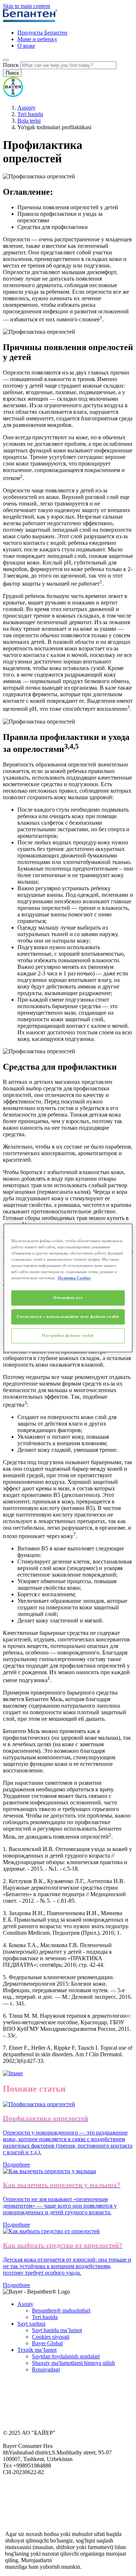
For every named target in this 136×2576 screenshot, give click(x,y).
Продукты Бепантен (42, 33)
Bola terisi (29, 121)
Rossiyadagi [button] (46, 2369)
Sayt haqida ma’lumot (57, 2330)
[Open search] (6, 60)
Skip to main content (26, 6)
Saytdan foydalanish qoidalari (66, 2356)
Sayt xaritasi (31, 2324)
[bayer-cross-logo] (13, 95)
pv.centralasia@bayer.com (83, 2560)
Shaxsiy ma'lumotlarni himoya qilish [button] (73, 2363)
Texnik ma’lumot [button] (37, 2350)
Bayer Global (47, 2343)
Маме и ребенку (37, 39)
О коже (26, 46)
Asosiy (25, 2304)
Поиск (11, 65)
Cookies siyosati (51, 2337)
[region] (68, 1288)
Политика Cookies (74, 1278)
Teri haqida (30, 114)
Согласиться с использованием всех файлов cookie (68, 1317)
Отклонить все (68, 1298)
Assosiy (26, 108)
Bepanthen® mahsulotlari (61, 2311)
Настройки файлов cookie (68, 1336)
